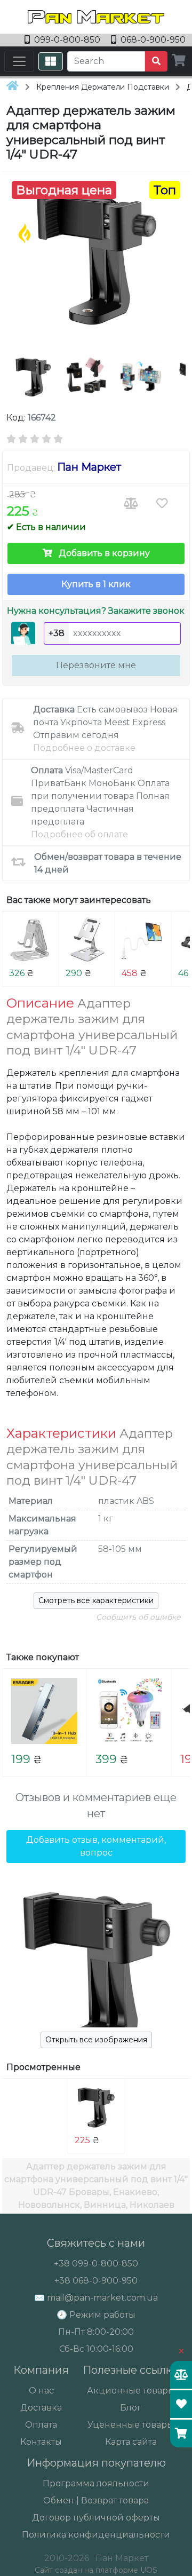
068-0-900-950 (152, 40)
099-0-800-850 (67, 40)
